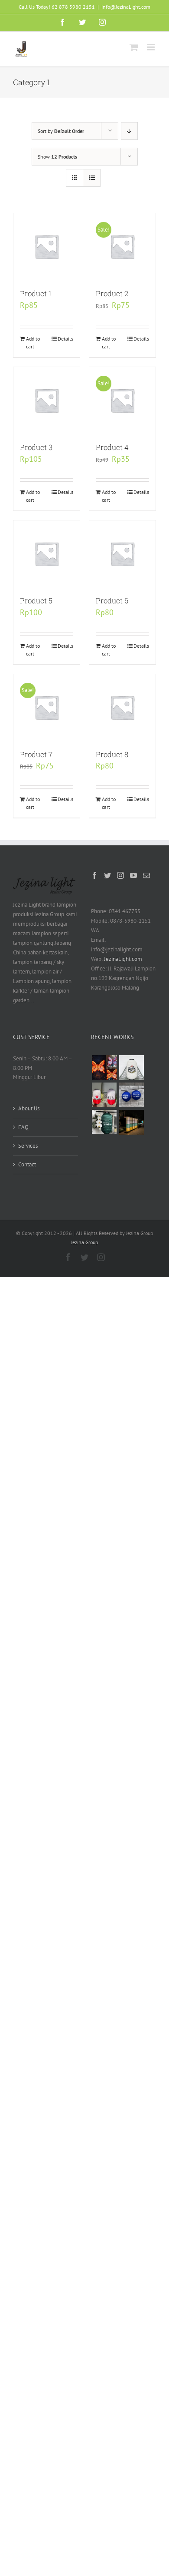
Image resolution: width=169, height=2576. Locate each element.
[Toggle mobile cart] (134, 47)
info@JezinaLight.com (126, 7)
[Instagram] (120, 875)
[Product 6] (122, 554)
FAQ (23, 1127)
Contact (27, 1164)
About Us (29, 1108)
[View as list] (92, 178)
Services (28, 1146)
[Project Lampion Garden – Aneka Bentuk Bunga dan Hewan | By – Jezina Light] (104, 1068)
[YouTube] (133, 875)
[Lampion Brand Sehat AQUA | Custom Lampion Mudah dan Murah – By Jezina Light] (131, 1095)
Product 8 (112, 754)
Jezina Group (84, 1242)
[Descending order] (129, 131)
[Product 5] (47, 554)
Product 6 (112, 601)
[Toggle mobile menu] (151, 47)
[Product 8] (122, 707)
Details (65, 339)
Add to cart (33, 343)
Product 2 (112, 293)
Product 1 (36, 293)
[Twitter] (107, 875)
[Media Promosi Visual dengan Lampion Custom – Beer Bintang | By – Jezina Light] (104, 1095)
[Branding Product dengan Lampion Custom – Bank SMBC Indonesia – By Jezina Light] (104, 1122)
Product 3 (36, 447)
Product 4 (112, 447)
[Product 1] (47, 247)
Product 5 (36, 601)
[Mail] (146, 875)
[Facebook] (94, 875)
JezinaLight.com (123, 959)
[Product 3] (47, 400)
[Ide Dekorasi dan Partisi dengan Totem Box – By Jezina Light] (131, 1122)
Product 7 (36, 754)
